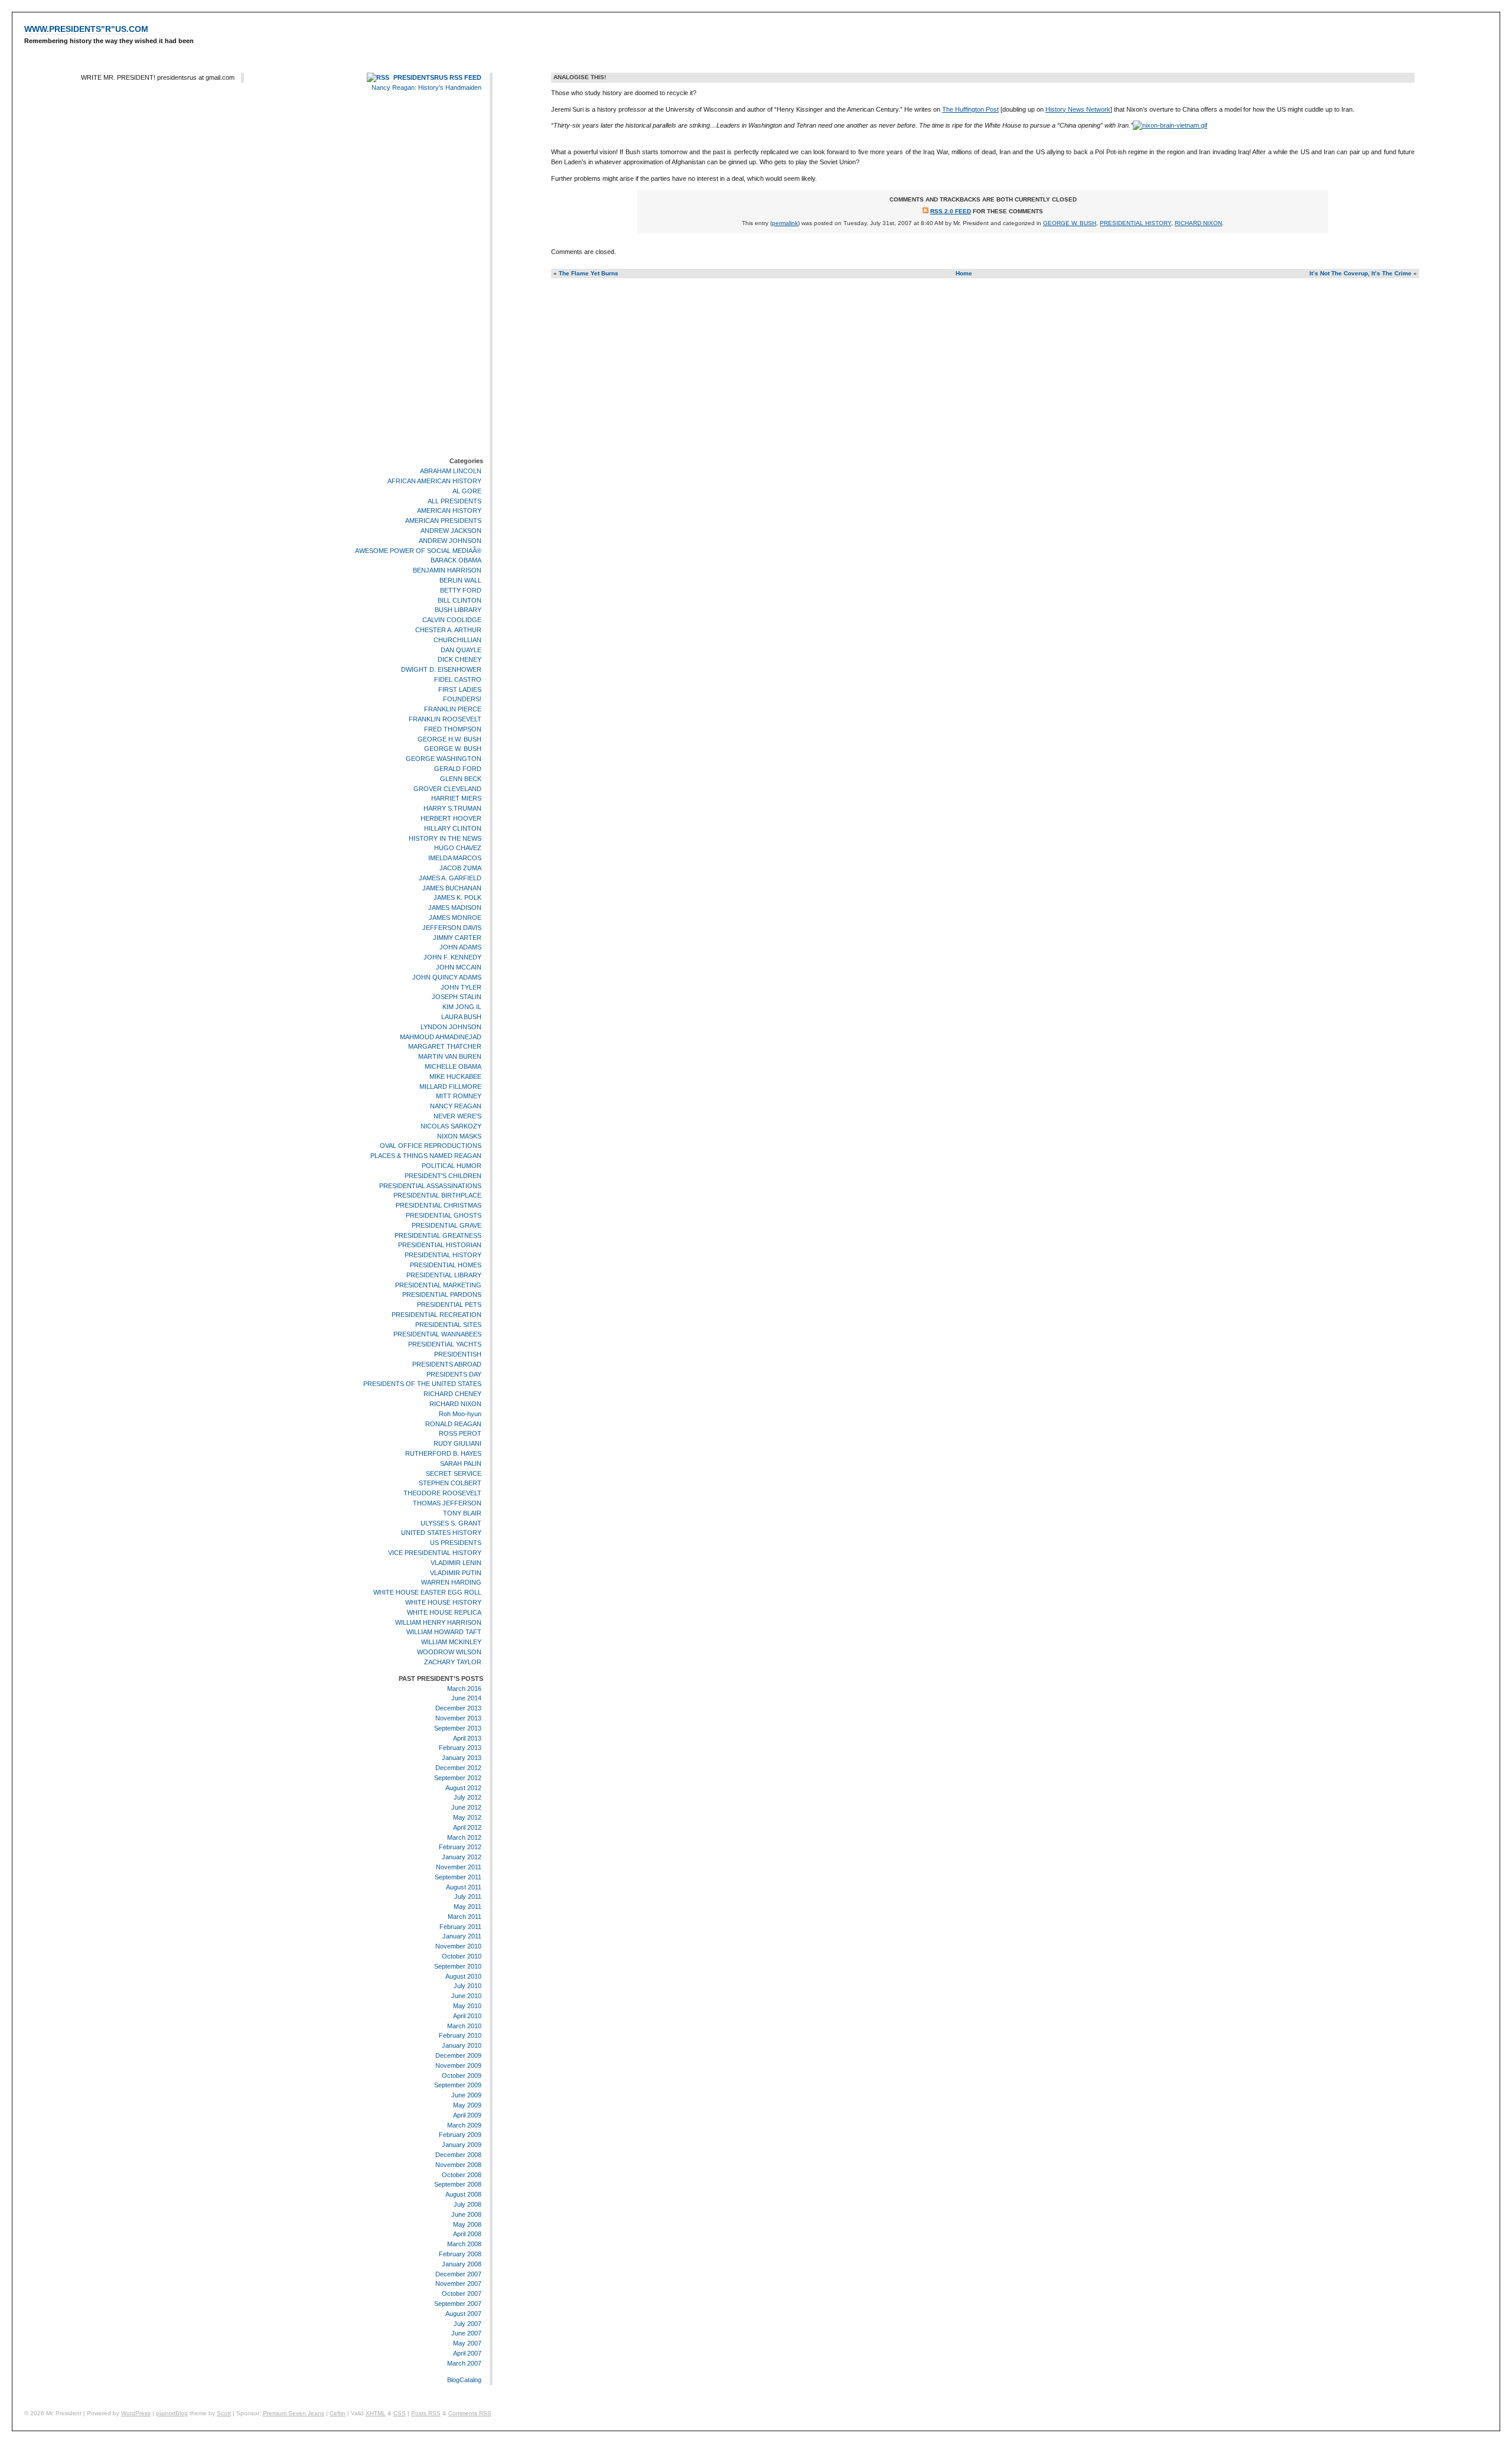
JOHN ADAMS (460, 948)
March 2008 (464, 2244)
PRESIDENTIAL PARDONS (442, 1294)
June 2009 (466, 2095)
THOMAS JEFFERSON (447, 1503)
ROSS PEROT (460, 1434)
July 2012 (467, 1797)
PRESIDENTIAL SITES (448, 1325)
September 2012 (458, 1778)
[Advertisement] (448, 276)
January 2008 (462, 2264)
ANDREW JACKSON (451, 531)
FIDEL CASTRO (458, 679)
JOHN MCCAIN (459, 967)
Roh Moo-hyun (460, 1414)
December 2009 (458, 2055)
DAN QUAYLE (461, 650)
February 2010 (460, 2036)
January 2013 (462, 1758)
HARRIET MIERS (456, 799)
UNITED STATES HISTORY (441, 1533)
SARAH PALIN (461, 1463)
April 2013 (467, 1738)
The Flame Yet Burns (589, 273)
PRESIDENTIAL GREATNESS (438, 1235)
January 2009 (462, 2145)
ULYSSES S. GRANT (451, 1523)
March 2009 (464, 2125)
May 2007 (467, 2343)
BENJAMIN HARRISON (447, 570)
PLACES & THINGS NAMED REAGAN (426, 1156)
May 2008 (467, 2224)
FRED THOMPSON (453, 729)
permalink (785, 223)
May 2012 (467, 1817)
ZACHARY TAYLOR (453, 1662)
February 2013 (460, 1748)
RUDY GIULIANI (457, 1443)
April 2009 (467, 2115)
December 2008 (458, 2155)
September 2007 (458, 2304)
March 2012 (464, 1837)
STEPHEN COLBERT (450, 1484)
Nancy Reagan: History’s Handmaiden (426, 87)
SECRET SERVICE (454, 1473)
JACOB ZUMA (460, 868)
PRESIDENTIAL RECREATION (436, 1315)
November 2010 (458, 1946)
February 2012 (460, 1847)
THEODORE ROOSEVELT (442, 1493)
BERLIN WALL (460, 580)
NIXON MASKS (459, 1136)
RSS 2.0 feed (951, 211)
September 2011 (458, 1877)
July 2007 (467, 2324)
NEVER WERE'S (457, 1116)
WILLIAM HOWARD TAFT (444, 1632)
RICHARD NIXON (455, 1404)
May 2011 (467, 1907)
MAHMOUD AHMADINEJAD (441, 1037)
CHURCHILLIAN (457, 640)
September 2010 (458, 1966)
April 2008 (467, 2234)
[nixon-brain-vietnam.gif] (1170, 125)
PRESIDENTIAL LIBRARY (444, 1275)
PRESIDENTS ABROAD (447, 1364)
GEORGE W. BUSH (453, 749)
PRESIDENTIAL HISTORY (443, 1255)
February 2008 (460, 2254)
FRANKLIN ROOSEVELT (445, 719)
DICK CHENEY (460, 659)
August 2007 (463, 2314)
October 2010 (462, 1956)
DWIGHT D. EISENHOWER (441, 669)
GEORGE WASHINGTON (444, 759)
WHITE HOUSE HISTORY (443, 1602)
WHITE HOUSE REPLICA (444, 1612)
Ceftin (338, 2413)
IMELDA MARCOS (455, 858)
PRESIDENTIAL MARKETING (438, 1285)
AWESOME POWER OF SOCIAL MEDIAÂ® (418, 551)
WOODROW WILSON (449, 1652)
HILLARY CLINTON (453, 828)
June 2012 (466, 1807)
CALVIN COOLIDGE (452, 620)
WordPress (136, 2413)
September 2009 (458, 2086)
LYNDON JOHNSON (451, 1027)
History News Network (1078, 109)
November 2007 (458, 2283)
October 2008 (462, 2175)
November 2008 (458, 2165)
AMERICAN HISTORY (449, 510)
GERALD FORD (458, 769)
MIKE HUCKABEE (455, 1076)
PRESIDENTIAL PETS (449, 1305)
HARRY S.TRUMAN (452, 808)
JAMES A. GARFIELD (450, 878)
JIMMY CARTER (457, 938)
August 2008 (463, 2194)
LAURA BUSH (461, 1017)
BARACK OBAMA (456, 560)
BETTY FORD (461, 590)
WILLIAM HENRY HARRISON (438, 1622)
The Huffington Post (970, 109)
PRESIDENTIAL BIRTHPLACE (437, 1195)
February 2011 (460, 1927)
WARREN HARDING (451, 1583)
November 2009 (458, 2065)
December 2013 (458, 1708)
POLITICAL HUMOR (452, 1166)
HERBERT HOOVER (451, 818)
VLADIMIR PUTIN (456, 1573)
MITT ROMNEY (459, 1096)
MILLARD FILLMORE (450, 1086)
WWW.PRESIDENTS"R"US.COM (86, 29)
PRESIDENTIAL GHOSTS (444, 1215)
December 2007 (458, 2274)
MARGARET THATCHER (445, 1046)
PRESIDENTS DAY (454, 1374)
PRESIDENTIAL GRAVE (447, 1225)
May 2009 (467, 2105)
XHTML (376, 2413)
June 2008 (466, 2214)
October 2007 (462, 2294)
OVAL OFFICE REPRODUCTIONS (431, 1146)
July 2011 (468, 1897)
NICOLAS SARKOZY (451, 1126)
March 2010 (464, 2026)
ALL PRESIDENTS (454, 501)
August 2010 (463, 1976)
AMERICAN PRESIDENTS (443, 521)
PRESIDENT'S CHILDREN (443, 1176)
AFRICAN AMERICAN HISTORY (434, 481)
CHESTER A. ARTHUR (448, 630)
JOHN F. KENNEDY (452, 957)
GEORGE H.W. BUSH (449, 739)
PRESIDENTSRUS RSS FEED (437, 77)
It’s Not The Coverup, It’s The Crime (1361, 273)
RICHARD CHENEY (452, 1394)
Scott (224, 2413)
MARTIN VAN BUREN (450, 1056)
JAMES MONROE (455, 918)
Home (964, 273)
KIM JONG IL (462, 1007)
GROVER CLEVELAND (447, 789)
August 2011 (464, 1887)
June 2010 (466, 1996)
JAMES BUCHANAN (452, 888)
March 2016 (464, 1689)
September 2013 (458, 1728)
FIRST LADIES (460, 689)
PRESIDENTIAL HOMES (446, 1265)
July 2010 (467, 1986)
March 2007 (464, 2363)
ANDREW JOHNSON (450, 541)
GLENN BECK (461, 779)
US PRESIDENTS (456, 1543)
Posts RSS (426, 2413)
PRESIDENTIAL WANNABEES (437, 1335)
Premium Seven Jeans (294, 2413)
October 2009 (462, 2076)
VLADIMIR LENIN (456, 1563)
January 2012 (462, 1857)
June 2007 (466, 2333)
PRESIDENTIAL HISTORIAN (440, 1245)
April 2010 (467, 2016)
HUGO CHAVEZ (458, 848)
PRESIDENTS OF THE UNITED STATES (422, 1384)
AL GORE (467, 491)
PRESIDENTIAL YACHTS (445, 1344)
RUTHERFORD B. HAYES (443, 1453)
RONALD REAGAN (453, 1424)
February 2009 (460, 2135)
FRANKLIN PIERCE (453, 709)
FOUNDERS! (462, 700)
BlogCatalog (464, 2380)
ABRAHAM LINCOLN (451, 471)
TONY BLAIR (462, 1513)
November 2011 (459, 1867)
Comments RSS (470, 2413)
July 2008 (467, 2204)
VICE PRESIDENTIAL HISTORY (435, 1553)
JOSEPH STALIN (457, 997)
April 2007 (467, 2353)
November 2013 (458, 1718)
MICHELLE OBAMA (453, 1066)
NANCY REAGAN (456, 1106)
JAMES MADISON (455, 907)
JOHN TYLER (461, 987)
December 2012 (458, 1768)
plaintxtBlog (172, 2413)
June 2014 (466, 1698)
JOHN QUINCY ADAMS (447, 977)
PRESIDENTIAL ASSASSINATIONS (430, 1186)
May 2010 (467, 2006)
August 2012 (463, 1788)
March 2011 (465, 1917)
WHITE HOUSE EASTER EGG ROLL (427, 1592)
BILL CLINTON (460, 600)
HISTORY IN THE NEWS (445, 838)
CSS (400, 2413)
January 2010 (462, 2045)
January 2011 (462, 1937)
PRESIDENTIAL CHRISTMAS (439, 1205)
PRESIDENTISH (458, 1354)
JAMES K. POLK (457, 898)
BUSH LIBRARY (458, 610)
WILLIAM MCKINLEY (451, 1642)
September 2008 (458, 2185)
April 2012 (467, 1827)
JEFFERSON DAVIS (452, 928)
